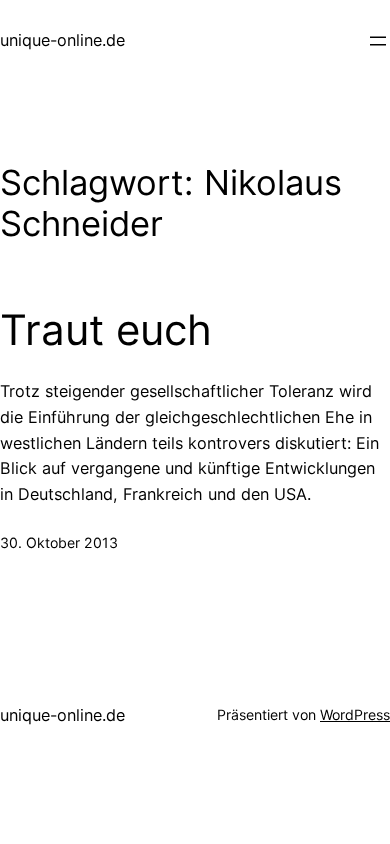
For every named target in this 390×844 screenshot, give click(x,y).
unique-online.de (62, 40)
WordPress (355, 714)
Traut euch (106, 330)
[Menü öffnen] (378, 41)
